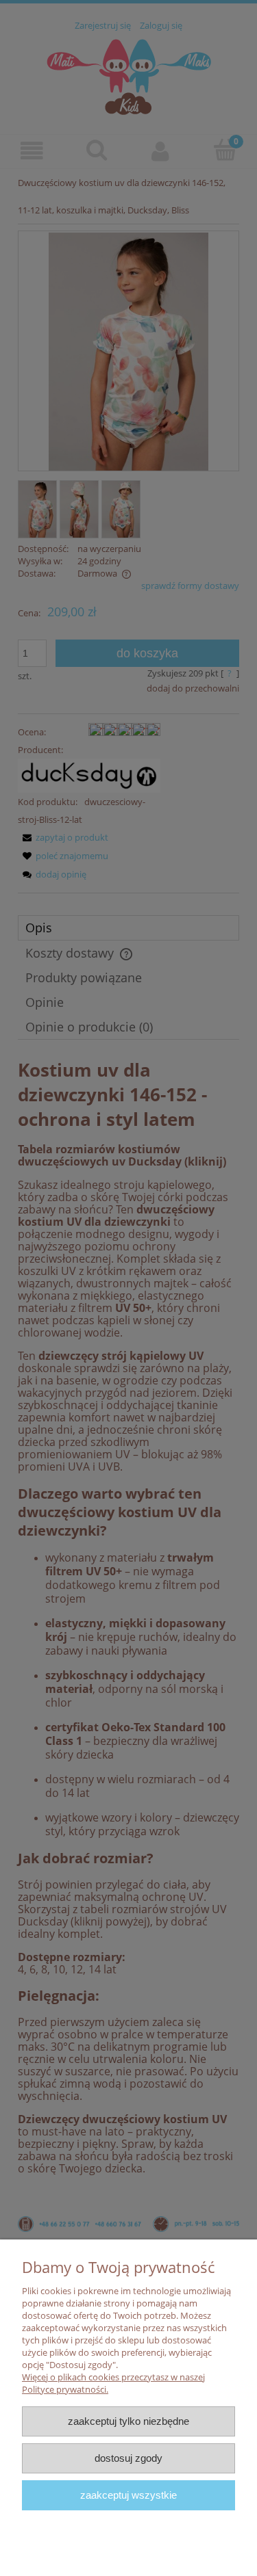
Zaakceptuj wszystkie (128, 2495)
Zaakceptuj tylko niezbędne (128, 2421)
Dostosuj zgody (128, 2458)
